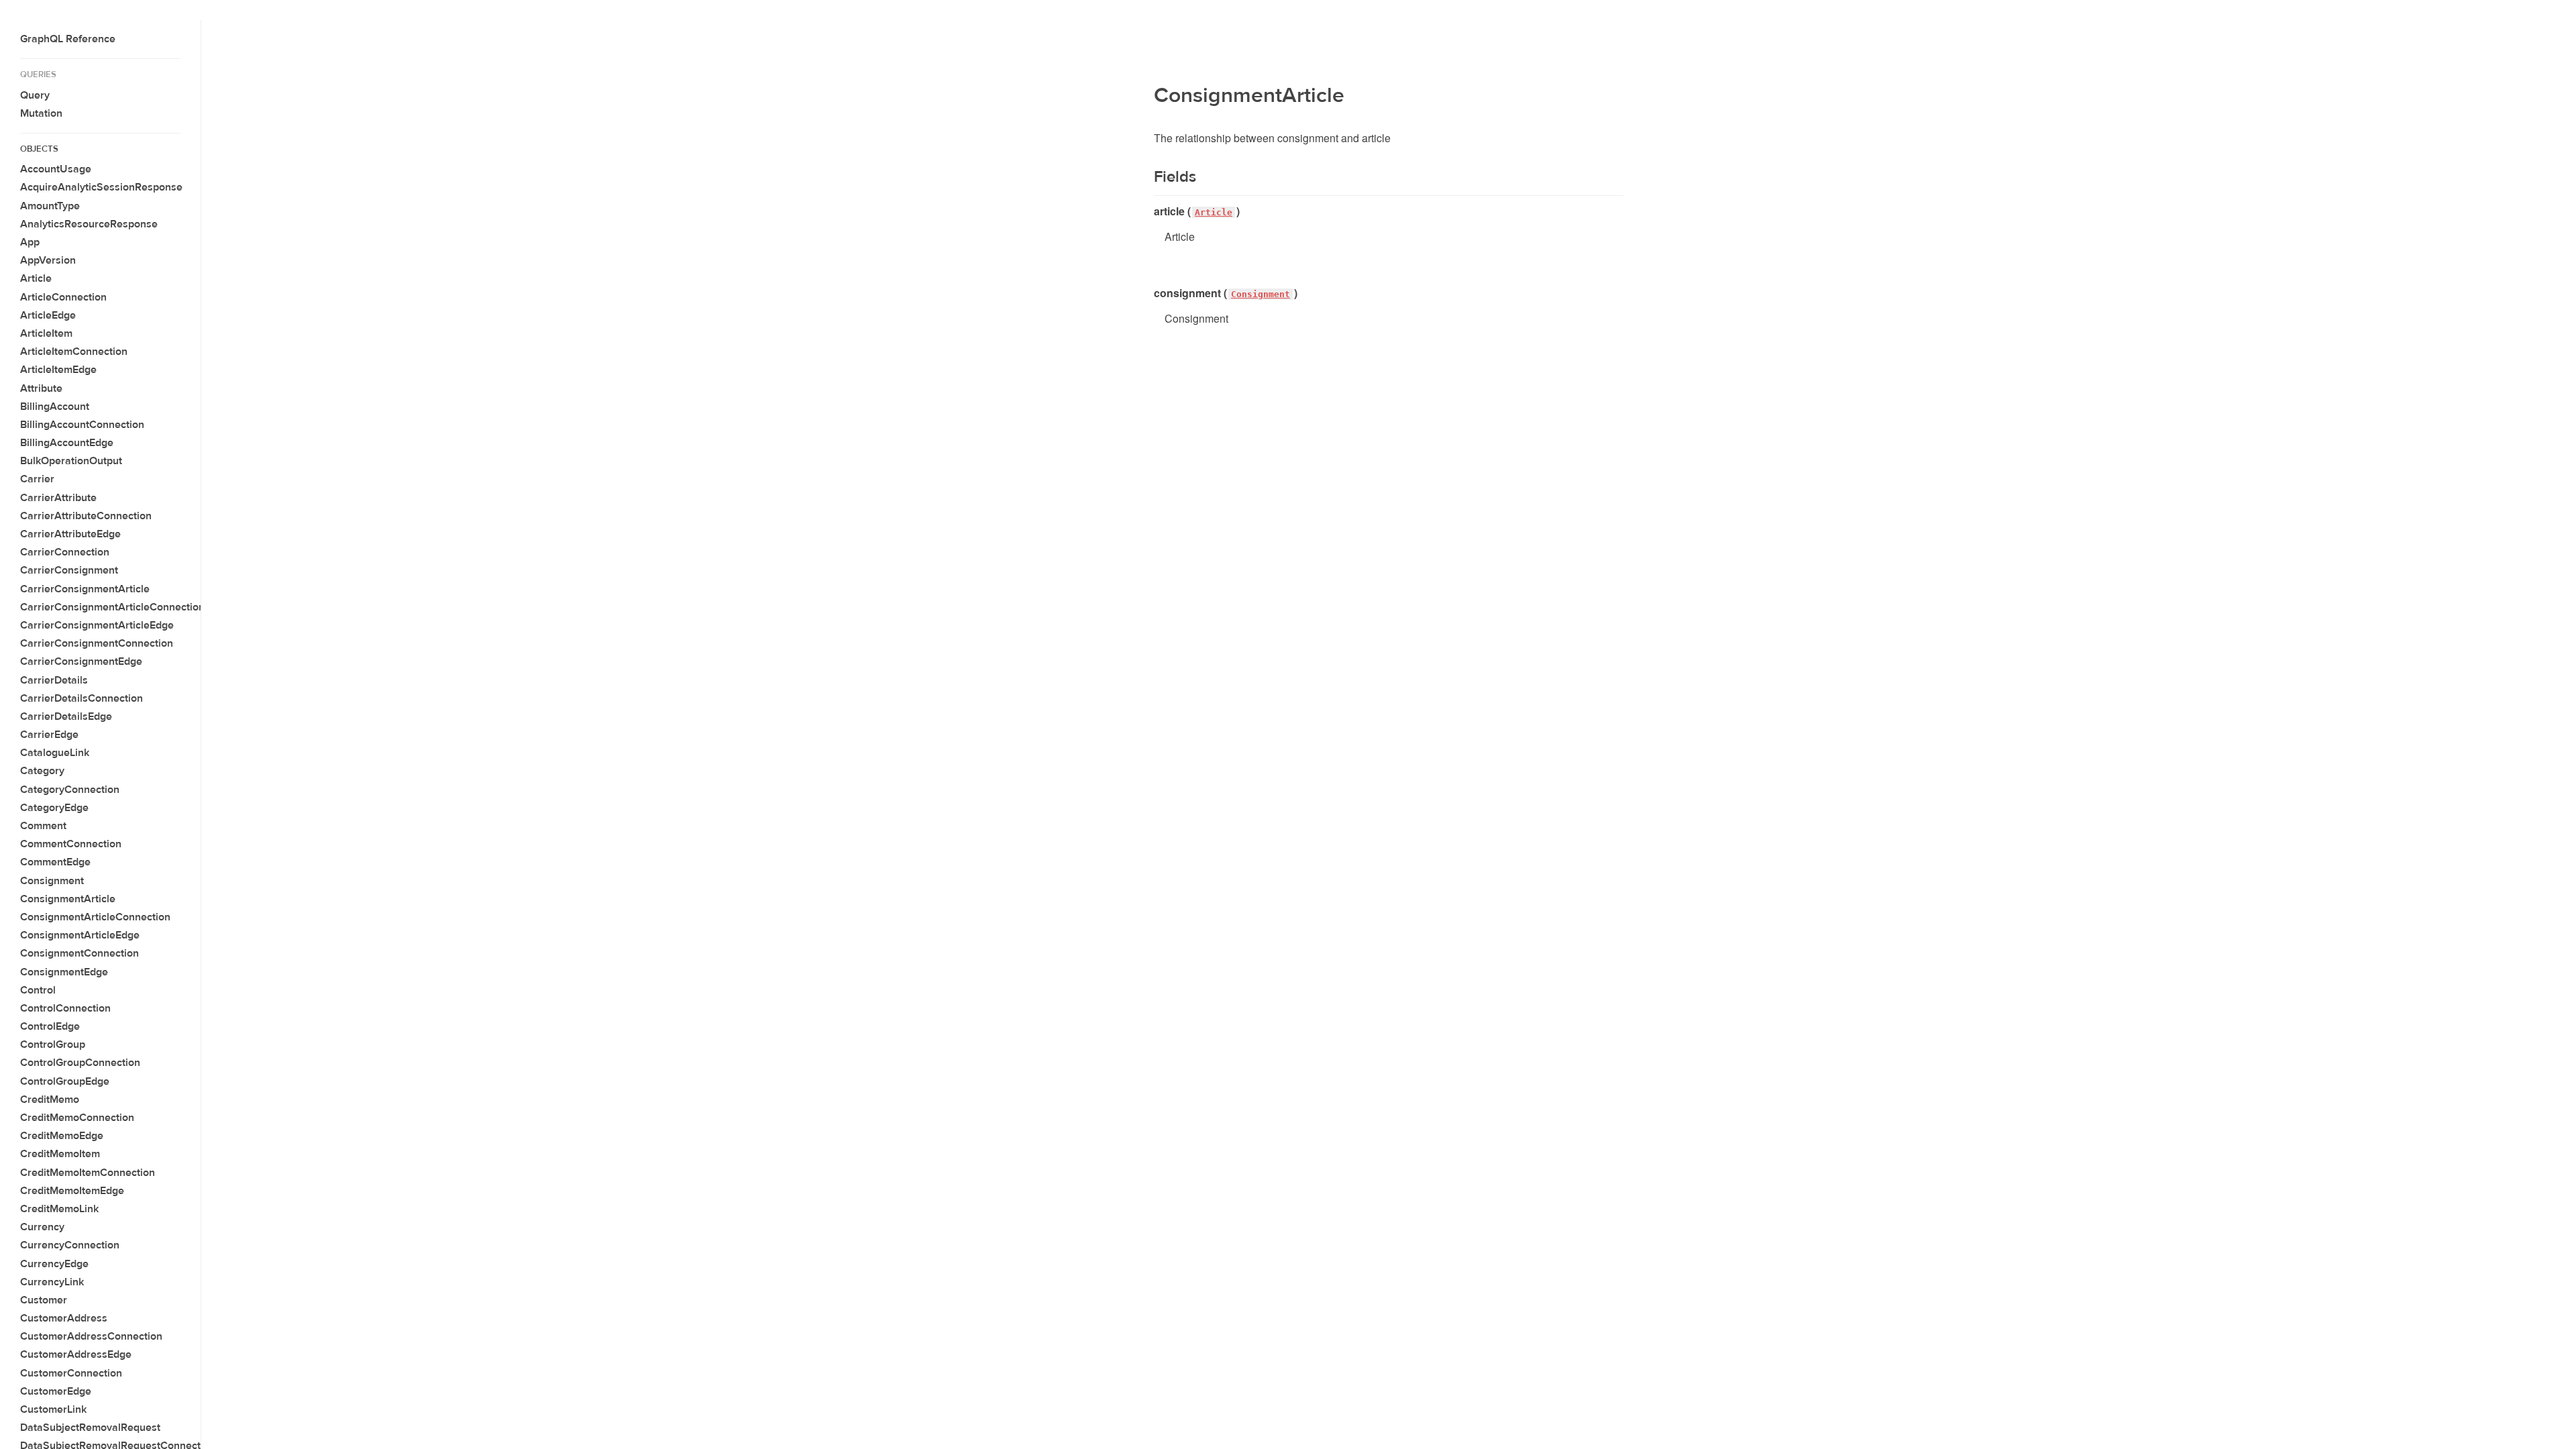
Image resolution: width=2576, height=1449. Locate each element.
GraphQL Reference (68, 39)
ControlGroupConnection (80, 1063)
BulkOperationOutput (71, 461)
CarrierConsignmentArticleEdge (97, 625)
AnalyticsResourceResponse (89, 224)
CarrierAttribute (58, 498)
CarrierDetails (54, 680)
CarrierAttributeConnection (86, 516)
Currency (42, 1227)
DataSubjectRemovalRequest (90, 1428)
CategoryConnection (70, 790)
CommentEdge (55, 862)
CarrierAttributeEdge (70, 534)
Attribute (41, 388)
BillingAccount (55, 407)
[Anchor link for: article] (1149, 211)
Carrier (37, 479)
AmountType (50, 206)
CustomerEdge (56, 1391)
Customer (44, 1300)
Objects (39, 149)
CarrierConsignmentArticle (85, 589)
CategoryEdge (54, 808)
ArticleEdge (48, 315)
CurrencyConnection (70, 1245)
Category (42, 771)
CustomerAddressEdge (76, 1354)
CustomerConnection (71, 1373)
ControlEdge (50, 1026)
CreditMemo (50, 1099)
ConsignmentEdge (64, 972)
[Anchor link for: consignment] (1149, 293)
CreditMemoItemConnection (88, 1173)
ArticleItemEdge (58, 370)
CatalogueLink (55, 753)
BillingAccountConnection (82, 425)
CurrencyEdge (54, 1264)
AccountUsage (56, 169)
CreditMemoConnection (77, 1118)
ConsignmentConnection (79, 953)
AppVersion (48, 260)
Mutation (41, 113)
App (30, 242)
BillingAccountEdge (67, 443)
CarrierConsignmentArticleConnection (112, 607)
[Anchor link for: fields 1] (1145, 177)
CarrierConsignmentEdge (81, 661)
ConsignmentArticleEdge (80, 935)
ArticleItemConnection (74, 352)
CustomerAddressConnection (91, 1336)
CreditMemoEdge (62, 1136)
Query (35, 95)
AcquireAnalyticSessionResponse (101, 187)
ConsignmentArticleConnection (95, 917)
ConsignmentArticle (68, 899)
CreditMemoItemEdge (72, 1191)
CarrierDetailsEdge (66, 716)
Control (38, 990)
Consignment (52, 881)
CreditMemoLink (59, 1209)
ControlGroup (53, 1044)
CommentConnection (71, 844)
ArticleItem (46, 333)
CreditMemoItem (60, 1154)
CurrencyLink (52, 1282)
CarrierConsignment (69, 570)
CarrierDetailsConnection (82, 698)
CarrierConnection (65, 552)
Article (36, 278)
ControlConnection (65, 1008)
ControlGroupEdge (65, 1081)
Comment (43, 826)
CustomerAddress (64, 1318)
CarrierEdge (49, 735)
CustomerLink (53, 1409)
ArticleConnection (63, 297)
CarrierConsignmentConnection (97, 643)
